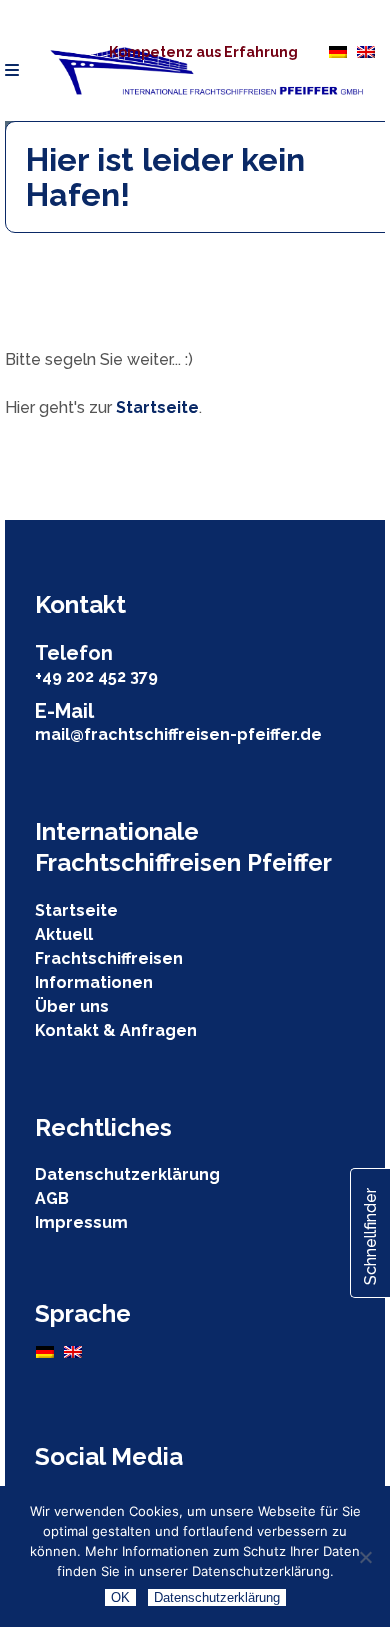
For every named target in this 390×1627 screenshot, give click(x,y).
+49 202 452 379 (96, 676)
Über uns (72, 1006)
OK (120, 1597)
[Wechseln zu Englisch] (366, 51)
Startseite (157, 407)
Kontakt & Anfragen (116, 1030)
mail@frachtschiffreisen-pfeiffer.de (178, 734)
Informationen (94, 982)
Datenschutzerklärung (127, 1174)
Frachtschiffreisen (109, 958)
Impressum (81, 1222)
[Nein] (365, 1557)
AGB (52, 1198)
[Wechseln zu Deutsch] (338, 51)
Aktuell (64, 934)
